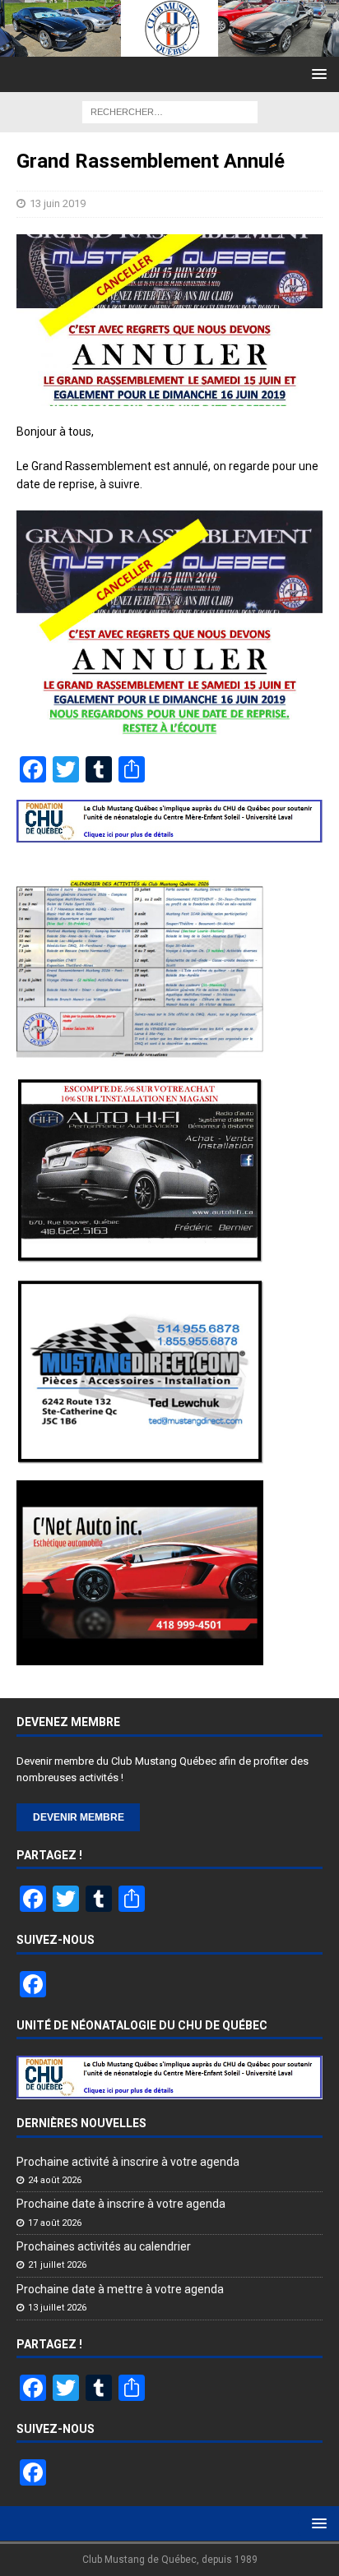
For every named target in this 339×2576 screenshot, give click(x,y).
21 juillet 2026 (57, 2265)
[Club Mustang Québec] (169, 47)
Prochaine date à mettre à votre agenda (120, 2289)
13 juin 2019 (58, 203)
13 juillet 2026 (57, 2308)
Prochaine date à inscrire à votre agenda (121, 2204)
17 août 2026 (55, 2223)
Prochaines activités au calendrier (104, 2246)
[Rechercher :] (170, 111)
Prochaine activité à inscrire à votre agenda (128, 2162)
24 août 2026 (55, 2180)
